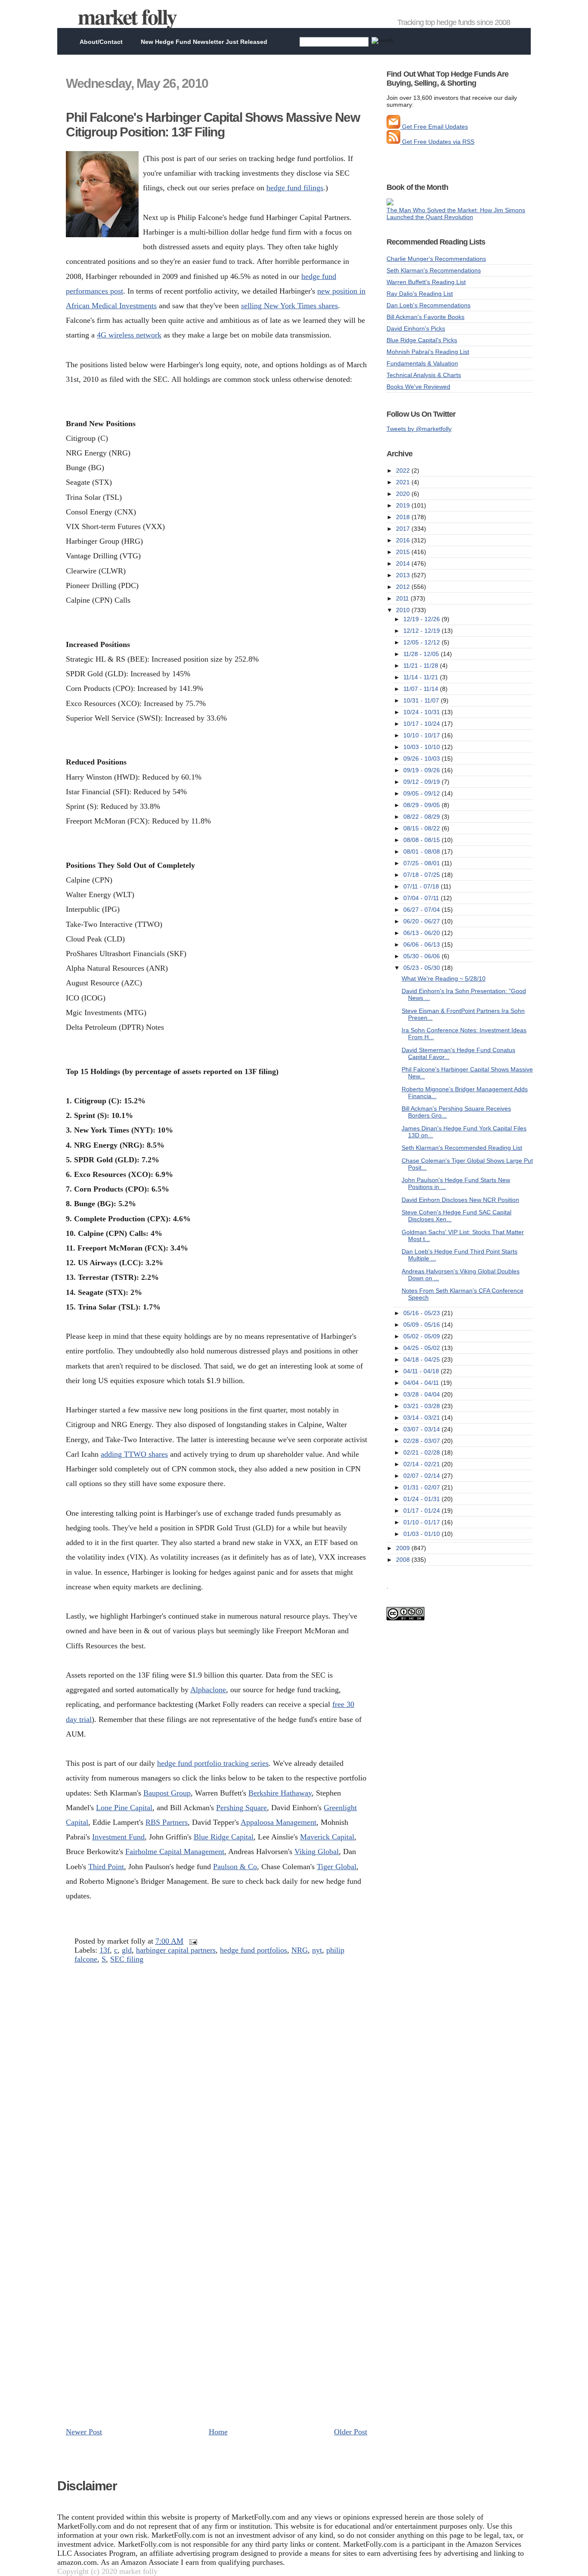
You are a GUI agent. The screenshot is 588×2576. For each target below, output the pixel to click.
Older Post (351, 2432)
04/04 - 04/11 (422, 1383)
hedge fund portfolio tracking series (213, 1763)
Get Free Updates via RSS (437, 142)
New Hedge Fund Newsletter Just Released (204, 42)
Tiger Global (337, 1867)
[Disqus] (217, 2087)
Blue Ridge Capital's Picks (422, 340)
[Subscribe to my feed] (393, 142)
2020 (404, 494)
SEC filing (127, 1959)
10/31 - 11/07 (422, 700)
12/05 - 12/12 (422, 642)
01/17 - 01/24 (422, 1511)
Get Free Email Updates (434, 127)
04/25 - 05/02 (422, 1348)
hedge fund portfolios (254, 1950)
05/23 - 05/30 (422, 968)
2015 (404, 552)
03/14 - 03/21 (422, 1418)
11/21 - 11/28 (422, 666)
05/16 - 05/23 (422, 1313)
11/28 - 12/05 (422, 654)
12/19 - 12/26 (422, 619)
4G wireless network (129, 335)
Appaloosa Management (279, 1822)
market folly (127, 16)
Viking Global (317, 1851)
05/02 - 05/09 (422, 1336)
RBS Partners (167, 1822)
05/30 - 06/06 (422, 956)
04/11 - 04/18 (422, 1371)
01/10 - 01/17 (422, 1522)
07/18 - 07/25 (422, 875)
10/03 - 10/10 (422, 747)
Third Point (106, 1867)
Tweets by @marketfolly (419, 429)
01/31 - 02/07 (422, 1487)
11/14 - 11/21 (422, 677)
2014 (404, 563)
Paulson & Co (235, 1867)
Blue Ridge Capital (224, 1837)
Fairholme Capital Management (175, 1851)
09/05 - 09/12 (422, 793)
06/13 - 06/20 (422, 933)
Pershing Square (241, 1808)
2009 (404, 1548)
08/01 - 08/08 (422, 851)
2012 (404, 587)
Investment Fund (118, 1837)
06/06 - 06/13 (422, 944)
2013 (404, 575)
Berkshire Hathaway (280, 1793)
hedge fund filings (295, 188)
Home (218, 2432)
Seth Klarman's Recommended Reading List (462, 1148)
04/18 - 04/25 (422, 1359)
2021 (404, 482)
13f (105, 1950)
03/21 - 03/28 (422, 1406)
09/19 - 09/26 (422, 770)
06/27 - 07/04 (422, 910)
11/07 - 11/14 (422, 689)
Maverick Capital (327, 1837)
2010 (404, 610)
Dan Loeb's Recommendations (429, 305)
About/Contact (101, 42)
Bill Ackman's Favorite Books (426, 317)
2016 (404, 540)
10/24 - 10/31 (422, 712)
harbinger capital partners (176, 1950)
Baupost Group (167, 1793)
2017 (404, 529)
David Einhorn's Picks (416, 328)
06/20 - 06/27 (422, 921)
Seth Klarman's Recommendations (434, 270)
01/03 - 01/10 (422, 1534)
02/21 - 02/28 (422, 1452)
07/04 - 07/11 (422, 898)
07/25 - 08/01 (422, 863)
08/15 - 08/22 (422, 828)
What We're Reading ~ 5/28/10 (444, 978)
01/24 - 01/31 (422, 1499)
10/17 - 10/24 (422, 724)
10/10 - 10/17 (422, 735)
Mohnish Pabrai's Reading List (428, 352)
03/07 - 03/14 (422, 1429)
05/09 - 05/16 (422, 1325)
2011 (403, 598)
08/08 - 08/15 (422, 840)
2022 (404, 471)
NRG (300, 1950)
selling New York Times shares (289, 306)
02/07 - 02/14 (422, 1476)
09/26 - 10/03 (422, 759)
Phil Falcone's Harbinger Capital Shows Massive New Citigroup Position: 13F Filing (213, 125)
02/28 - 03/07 (422, 1441)
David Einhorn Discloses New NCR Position (460, 1200)
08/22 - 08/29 (422, 817)
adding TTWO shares (134, 1454)
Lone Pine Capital (124, 1808)
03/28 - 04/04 (422, 1394)
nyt (317, 1950)
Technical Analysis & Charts (424, 375)
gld (127, 1950)
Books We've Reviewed (418, 387)
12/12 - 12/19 (422, 631)
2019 (404, 505)
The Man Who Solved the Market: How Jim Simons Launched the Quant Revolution (456, 214)
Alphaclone (208, 1690)
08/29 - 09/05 (422, 805)
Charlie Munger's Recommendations (436, 259)
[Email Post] (191, 1941)
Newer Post (84, 2432)
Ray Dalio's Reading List (420, 294)
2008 (404, 1560)
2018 (404, 517)
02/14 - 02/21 (422, 1464)
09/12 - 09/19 (422, 782)
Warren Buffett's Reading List (426, 282)
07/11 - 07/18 (422, 886)
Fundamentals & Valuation (422, 363)
